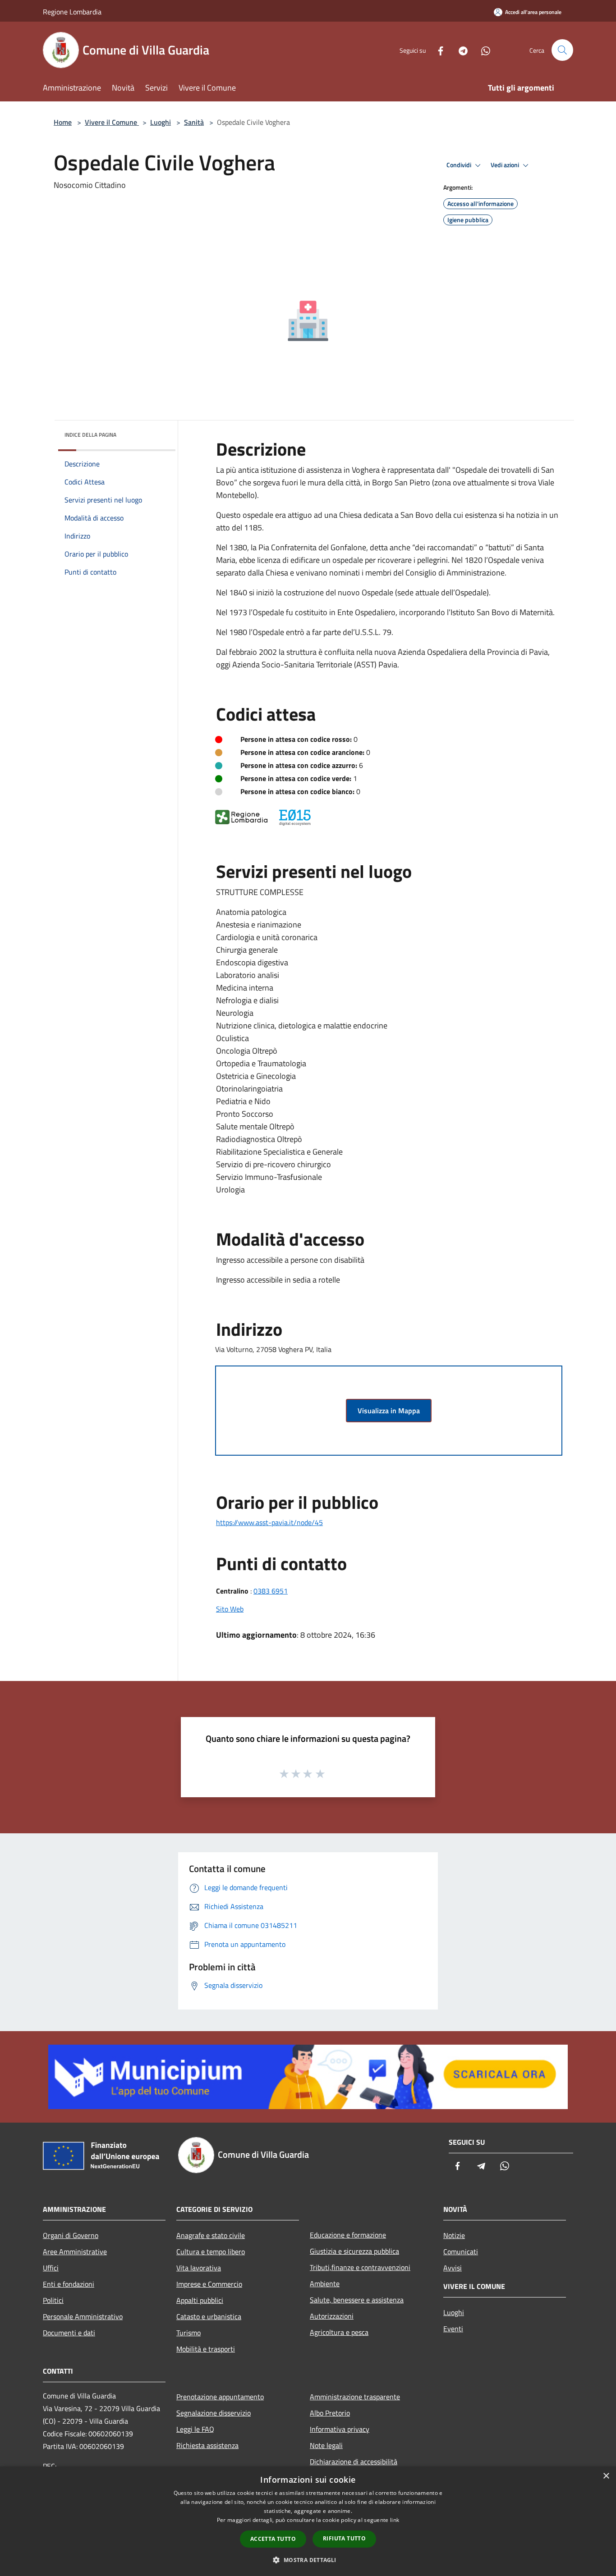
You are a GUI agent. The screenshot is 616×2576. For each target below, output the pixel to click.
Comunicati (461, 2252)
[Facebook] (437, 50)
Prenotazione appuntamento (220, 2397)
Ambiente (325, 2284)
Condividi (460, 165)
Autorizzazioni (332, 2316)
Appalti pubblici (200, 2300)
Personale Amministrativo (83, 2316)
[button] (308, 2560)
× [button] (606, 2476)
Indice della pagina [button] (90, 435)
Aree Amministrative (75, 2252)
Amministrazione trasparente (355, 2397)
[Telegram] (460, 50)
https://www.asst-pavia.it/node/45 (269, 1522)
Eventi (453, 2329)
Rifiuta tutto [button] (344, 2538)
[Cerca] (562, 50)
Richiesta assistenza (207, 2445)
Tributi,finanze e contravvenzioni (360, 2267)
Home (63, 122)
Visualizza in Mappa (389, 1411)
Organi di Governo (71, 2235)
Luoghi (161, 122)
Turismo (188, 2333)
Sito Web (230, 1609)
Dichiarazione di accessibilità (354, 2462)
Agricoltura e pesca (339, 2332)
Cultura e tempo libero (211, 2252)
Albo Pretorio (330, 2413)
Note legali (326, 2445)
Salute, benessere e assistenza (357, 2300)
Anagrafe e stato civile (211, 2235)
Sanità (194, 122)
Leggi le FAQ (195, 2429)
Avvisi (453, 2268)
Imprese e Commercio (209, 2284)
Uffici (51, 2268)
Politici (53, 2300)
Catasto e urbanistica (209, 2316)
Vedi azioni (506, 165)
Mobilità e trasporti (206, 2349)
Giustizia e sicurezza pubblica (354, 2251)
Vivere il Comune (112, 122)
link (395, 2520)
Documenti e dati (69, 2333)
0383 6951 (271, 1591)
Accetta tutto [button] (273, 2539)
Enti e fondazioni (69, 2284)
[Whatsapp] (482, 50)
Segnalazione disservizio (214, 2413)
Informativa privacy (340, 2429)
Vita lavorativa (199, 2268)
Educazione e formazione (348, 2235)
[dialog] (308, 2521)
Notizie (454, 2235)
